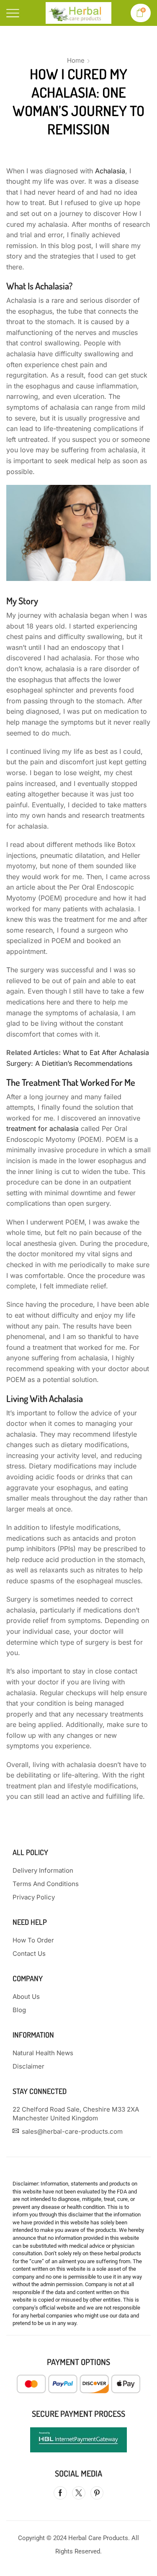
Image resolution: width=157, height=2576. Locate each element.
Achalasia (110, 171)
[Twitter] (79, 2493)
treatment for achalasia (42, 1128)
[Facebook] (60, 2493)
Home (76, 60)
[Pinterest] (97, 2493)
